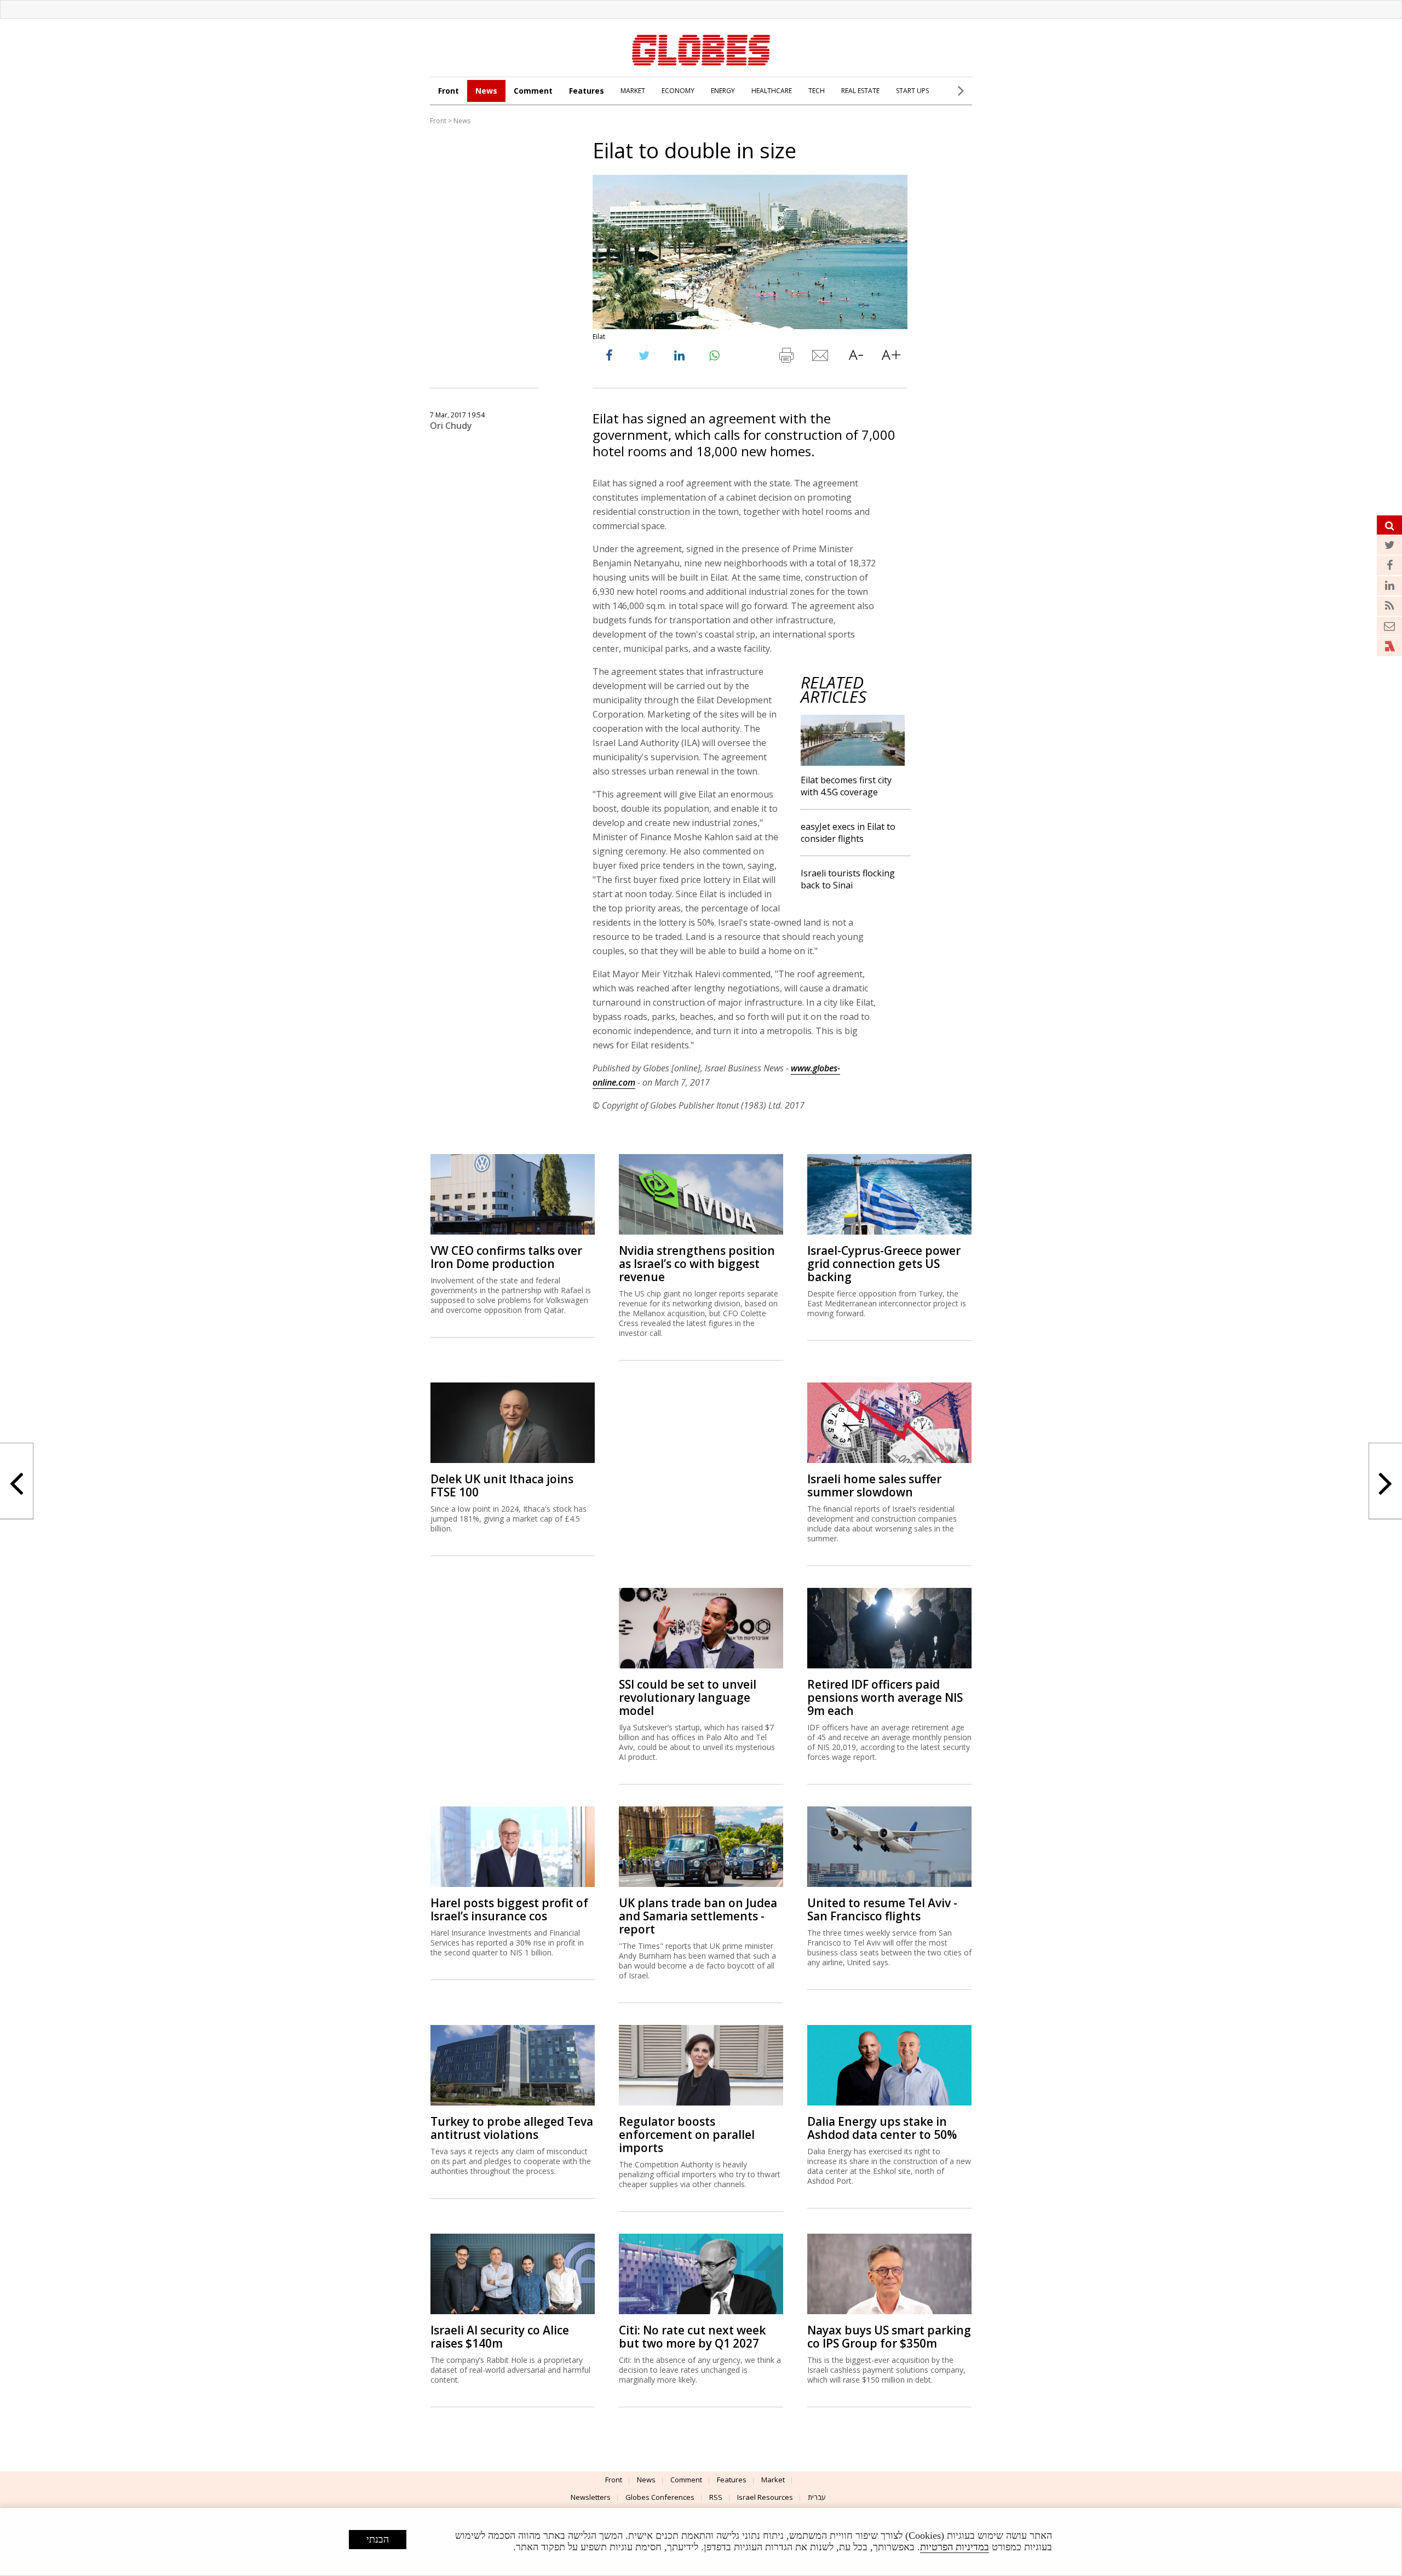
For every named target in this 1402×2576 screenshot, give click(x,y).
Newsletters (591, 2497)
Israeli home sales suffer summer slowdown (874, 1485)
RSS (716, 2497)
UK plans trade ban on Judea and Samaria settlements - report (698, 1916)
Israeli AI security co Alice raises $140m (500, 2337)
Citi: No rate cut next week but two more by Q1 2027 (692, 2337)
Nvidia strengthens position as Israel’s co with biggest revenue (697, 1264)
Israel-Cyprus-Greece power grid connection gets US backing (884, 1264)
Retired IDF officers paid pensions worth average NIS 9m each (885, 1697)
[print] (786, 358)
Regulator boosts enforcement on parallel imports (687, 2135)
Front (449, 91)
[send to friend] (821, 358)
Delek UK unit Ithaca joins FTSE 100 (502, 1485)
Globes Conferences (660, 2497)
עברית (817, 2497)
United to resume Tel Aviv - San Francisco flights (882, 1909)
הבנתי (378, 2539)
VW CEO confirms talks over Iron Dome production (506, 1257)
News (486, 91)
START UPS (912, 91)
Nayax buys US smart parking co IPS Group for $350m (889, 2337)
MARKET (633, 91)
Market (773, 2480)
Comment (533, 91)
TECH (817, 91)
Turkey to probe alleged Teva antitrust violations (512, 2128)
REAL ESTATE (860, 91)
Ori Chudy (451, 426)
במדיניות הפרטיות (955, 2547)
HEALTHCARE (772, 91)
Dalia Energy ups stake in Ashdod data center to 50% (882, 2128)
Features (587, 91)
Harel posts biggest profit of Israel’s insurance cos (509, 1909)
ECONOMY (678, 91)
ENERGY (723, 91)
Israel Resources (765, 2497)
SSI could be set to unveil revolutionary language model (688, 1697)
